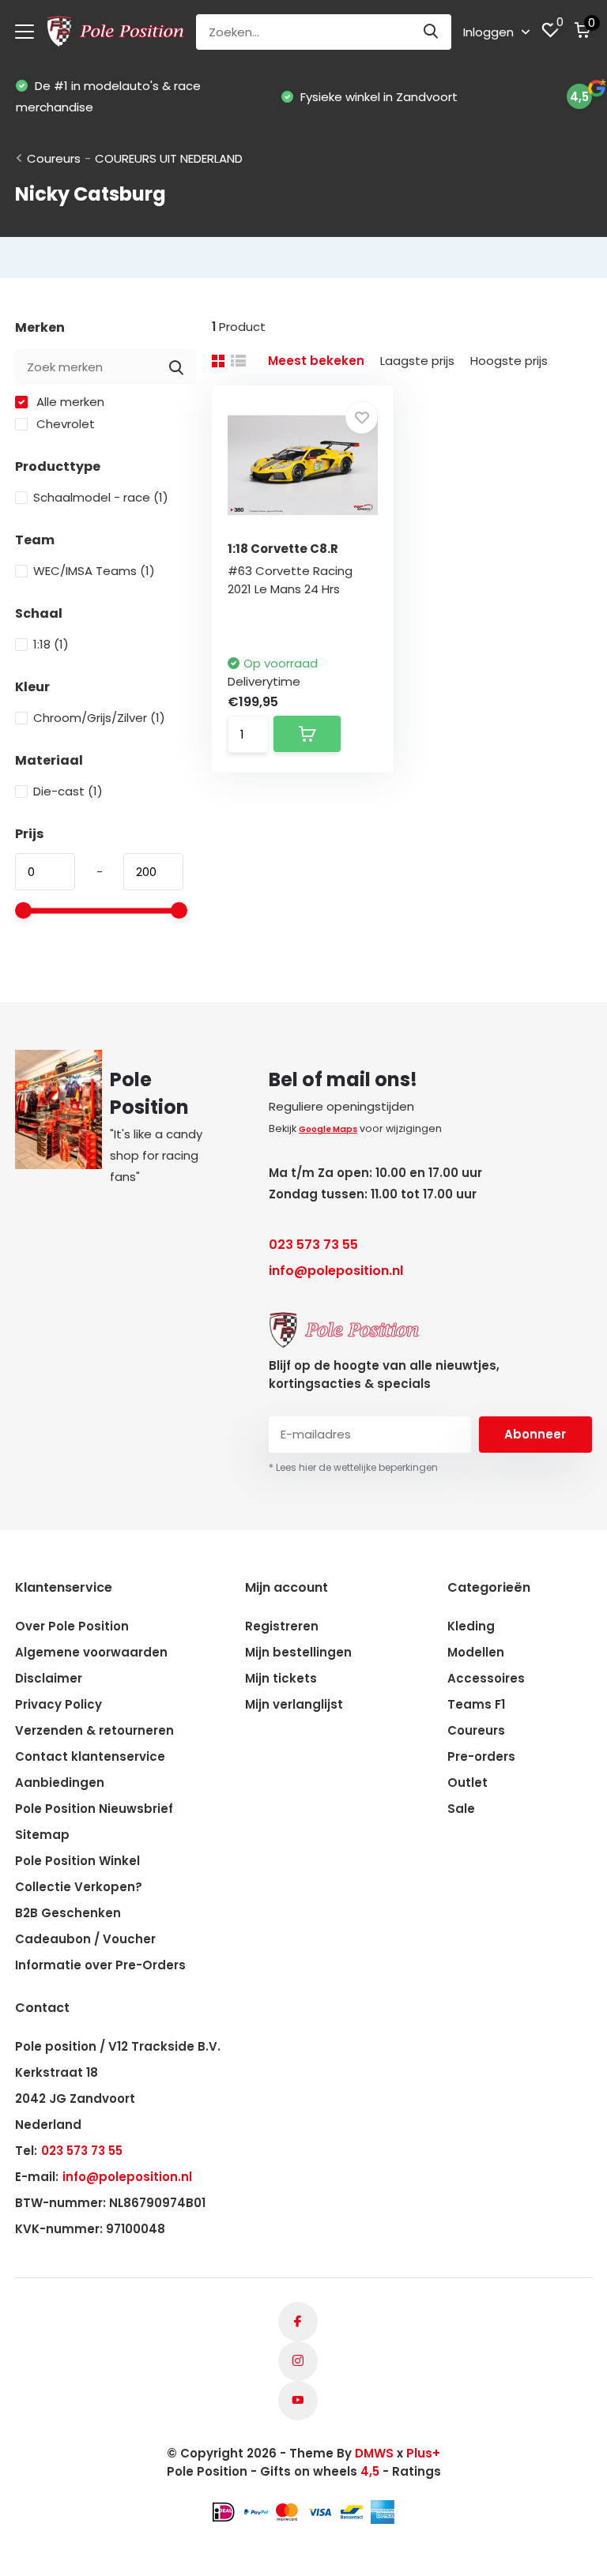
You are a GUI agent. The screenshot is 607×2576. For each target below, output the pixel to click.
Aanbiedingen (60, 1783)
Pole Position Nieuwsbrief (94, 1809)
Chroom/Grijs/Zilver (99, 718)
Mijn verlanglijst (294, 1704)
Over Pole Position (72, 1626)
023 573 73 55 (313, 1245)
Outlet (468, 1783)
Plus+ (423, 2453)
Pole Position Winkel (77, 1861)
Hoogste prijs (509, 361)
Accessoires (486, 1678)
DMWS (374, 2453)
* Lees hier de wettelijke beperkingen (353, 1467)
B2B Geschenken (68, 1913)
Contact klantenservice (90, 1756)
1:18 (51, 644)
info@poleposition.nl (336, 1271)
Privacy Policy (58, 1704)
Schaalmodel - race (101, 497)
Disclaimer (49, 1678)
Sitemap (42, 1835)
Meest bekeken (316, 361)
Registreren (282, 1626)
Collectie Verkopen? (79, 1887)
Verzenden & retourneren (94, 1730)
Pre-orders (481, 1756)
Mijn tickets (281, 1678)
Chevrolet (64, 424)
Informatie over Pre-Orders (100, 1965)
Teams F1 (476, 1704)
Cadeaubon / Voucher (85, 1939)
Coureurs (54, 158)
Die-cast (68, 791)
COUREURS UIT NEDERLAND (169, 158)
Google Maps (328, 1129)
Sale (461, 1809)
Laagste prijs (417, 361)
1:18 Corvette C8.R (283, 549)
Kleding (471, 1626)
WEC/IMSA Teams (94, 571)
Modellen (476, 1652)
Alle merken (69, 402)
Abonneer (535, 1434)
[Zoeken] (432, 32)
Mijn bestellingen (298, 1652)
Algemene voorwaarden (91, 1652)
